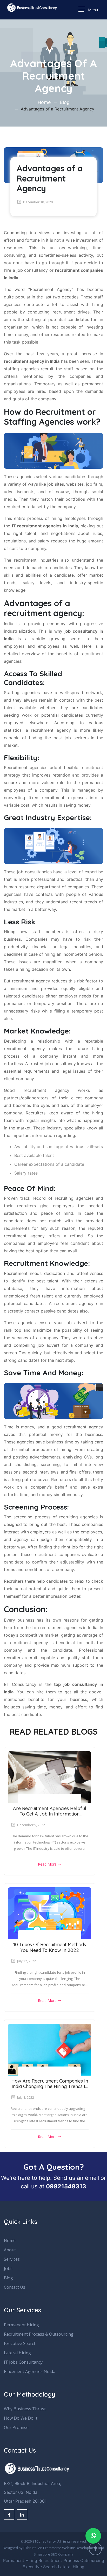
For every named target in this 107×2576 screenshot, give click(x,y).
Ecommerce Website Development (70, 2548)
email (92, 2178)
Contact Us (15, 2287)
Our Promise (16, 2427)
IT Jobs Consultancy (23, 2362)
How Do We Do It (21, 2418)
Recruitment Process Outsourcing (71, 2560)
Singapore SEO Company (53, 2554)
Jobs (8, 2268)
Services (12, 2259)
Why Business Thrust (25, 2409)
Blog (65, 102)
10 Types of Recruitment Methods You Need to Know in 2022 (50, 1947)
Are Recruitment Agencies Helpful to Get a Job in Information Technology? (50, 1814)
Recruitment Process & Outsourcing (39, 2334)
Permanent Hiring (21, 2325)
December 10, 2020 (38, 202)
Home (44, 102)
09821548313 (66, 2186)
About (10, 2250)
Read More (48, 1864)
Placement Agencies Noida (30, 2371)
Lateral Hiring (17, 2353)
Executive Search (20, 2343)
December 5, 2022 (31, 1825)
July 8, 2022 (26, 2097)
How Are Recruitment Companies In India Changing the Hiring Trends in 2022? (50, 2086)
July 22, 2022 (26, 1961)
